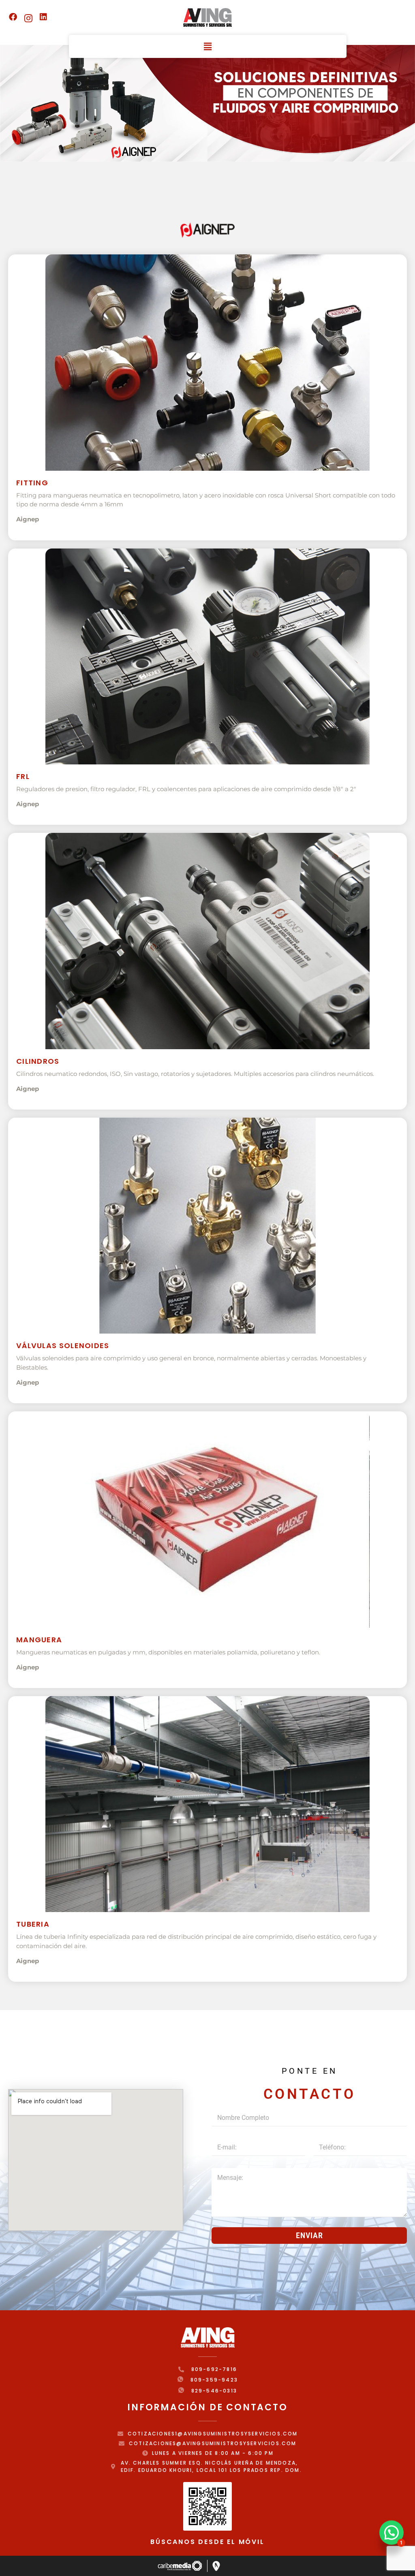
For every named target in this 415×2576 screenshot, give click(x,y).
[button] (207, 46)
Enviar (309, 2235)
